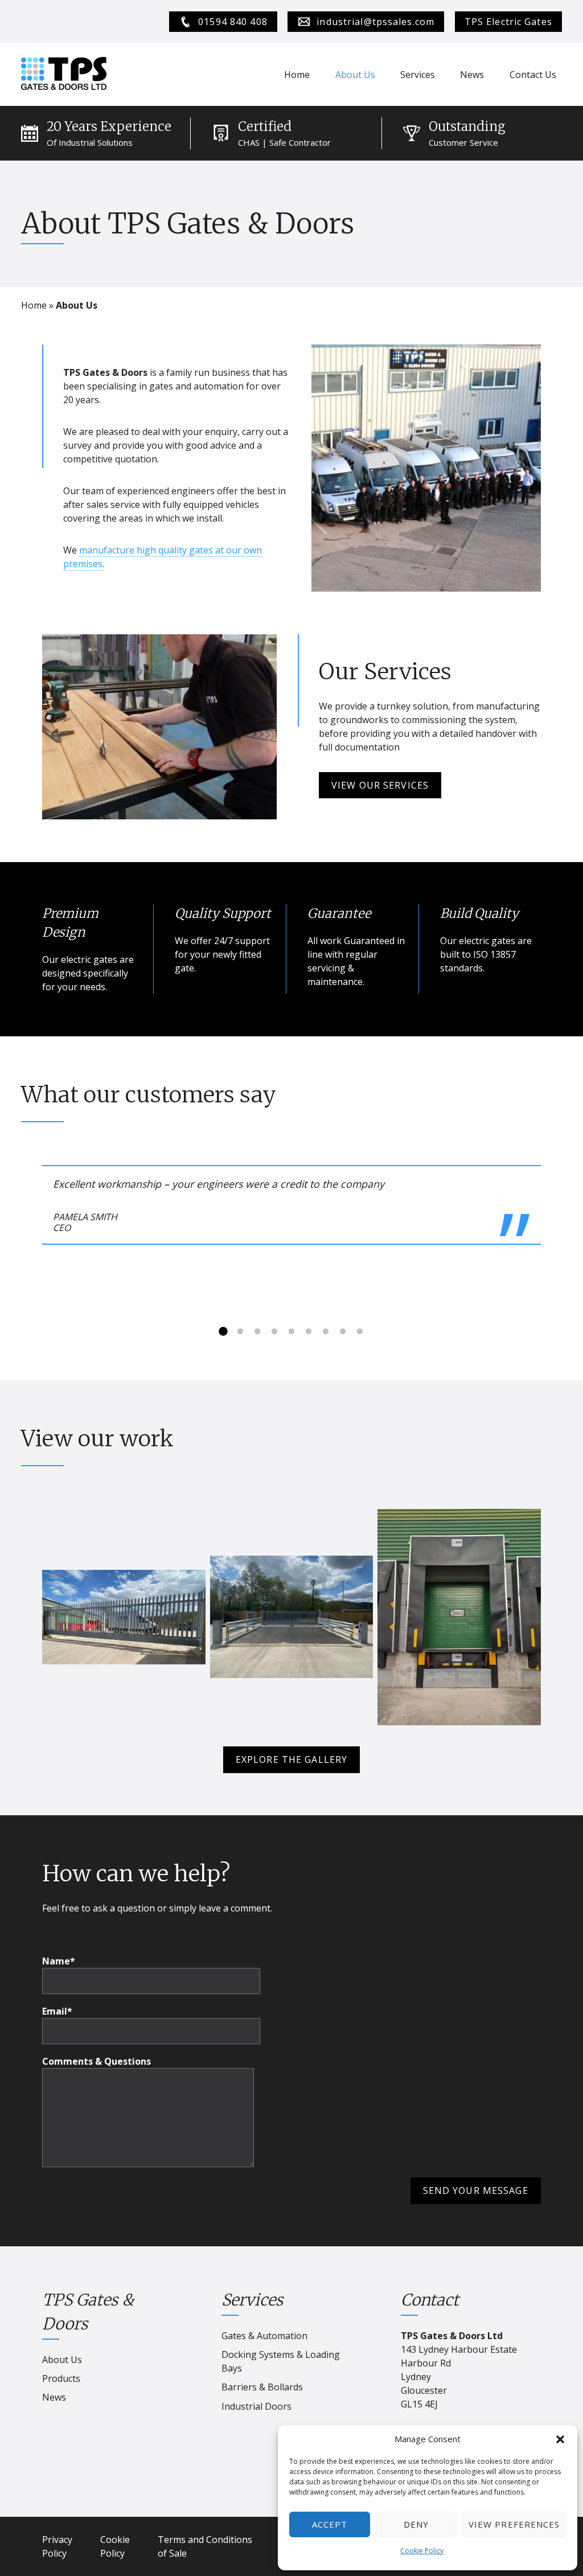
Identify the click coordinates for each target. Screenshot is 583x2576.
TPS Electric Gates (508, 22)
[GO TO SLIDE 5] (291, 1332)
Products (61, 2378)
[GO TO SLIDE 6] (309, 1332)
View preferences (514, 2524)
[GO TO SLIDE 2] (240, 1332)
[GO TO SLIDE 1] (223, 1332)
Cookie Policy (422, 2551)
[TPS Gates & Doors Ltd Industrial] (64, 75)
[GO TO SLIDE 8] (343, 1332)
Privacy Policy (57, 2546)
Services (418, 75)
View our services (380, 785)
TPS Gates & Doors (88, 2312)
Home (297, 75)
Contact (430, 2300)
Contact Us (533, 75)
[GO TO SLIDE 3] (257, 1332)
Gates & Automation (264, 2336)
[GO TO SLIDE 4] (274, 1332)
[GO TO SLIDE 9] (360, 1332)
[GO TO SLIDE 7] (326, 1332)
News (472, 75)
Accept (330, 2524)
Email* (57, 2011)
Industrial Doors (256, 2406)
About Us (355, 75)
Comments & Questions (97, 2061)
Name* (59, 1961)
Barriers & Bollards (262, 2387)
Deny (416, 2524)
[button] (560, 2439)
